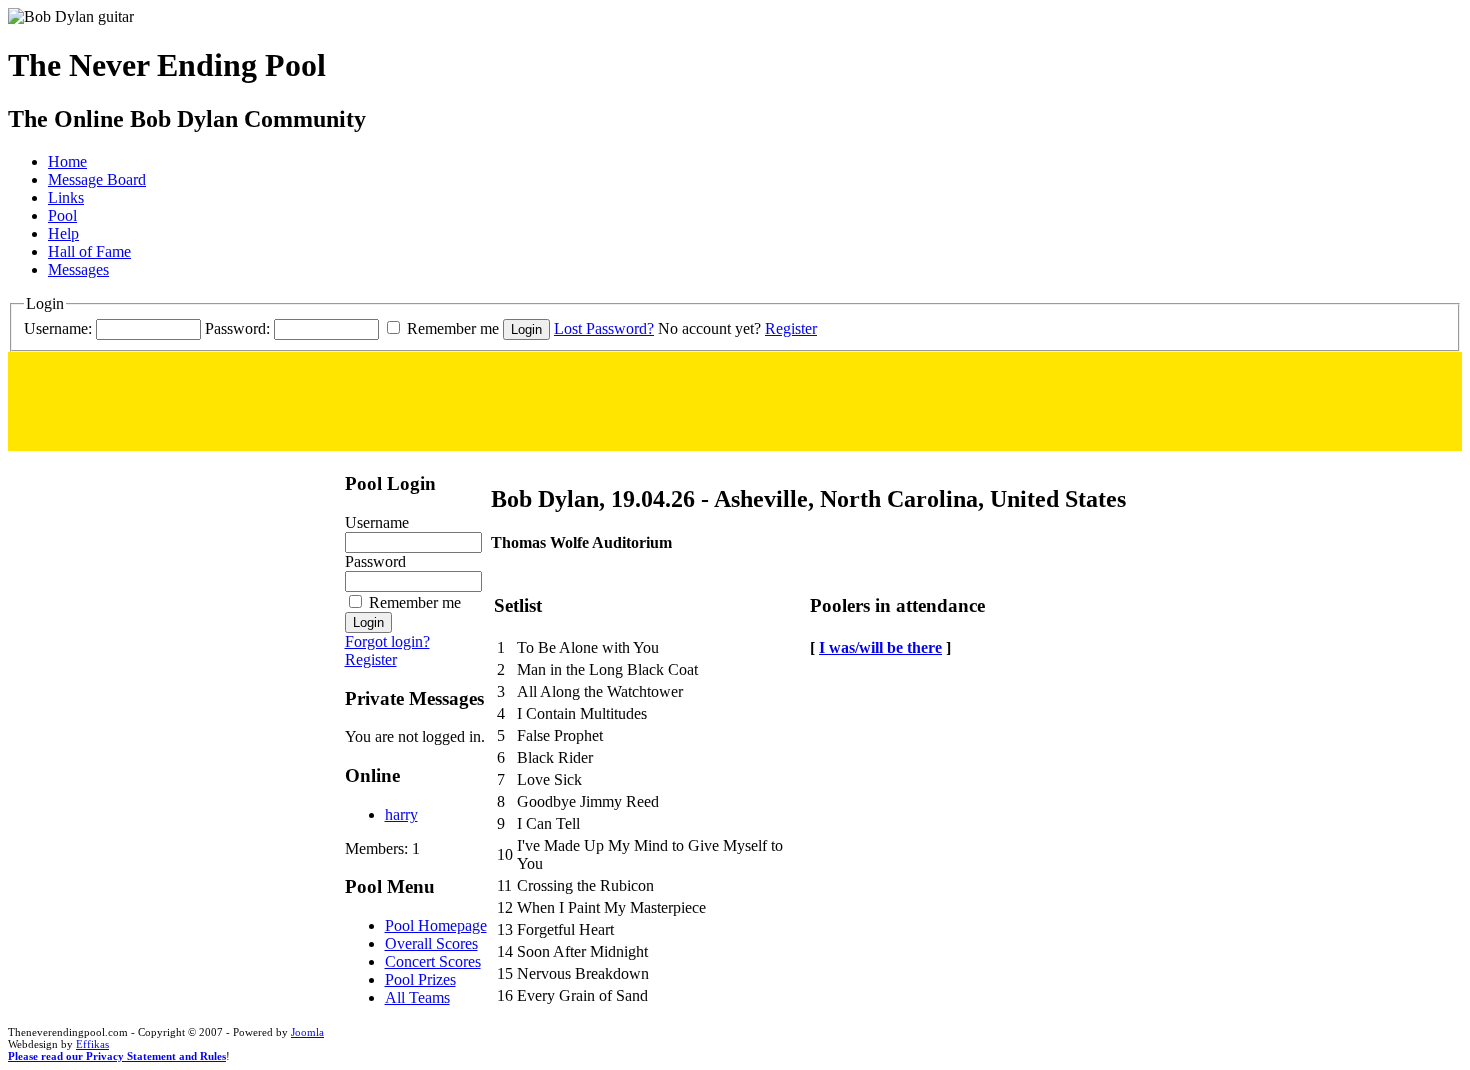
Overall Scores (431, 943)
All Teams (417, 997)
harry (401, 814)
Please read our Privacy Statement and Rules (117, 1056)
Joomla (307, 1032)
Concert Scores (433, 961)
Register (791, 328)
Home (67, 161)
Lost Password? (604, 328)
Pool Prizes (420, 979)
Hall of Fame (89, 251)
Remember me (453, 328)
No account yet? (709, 328)
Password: (237, 328)
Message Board (97, 179)
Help (63, 233)
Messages (78, 269)
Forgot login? (387, 641)
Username (377, 522)
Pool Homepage (436, 925)
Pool (62, 215)
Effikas (92, 1044)
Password (375, 561)
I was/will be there (880, 647)
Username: (58, 328)
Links (66, 197)
